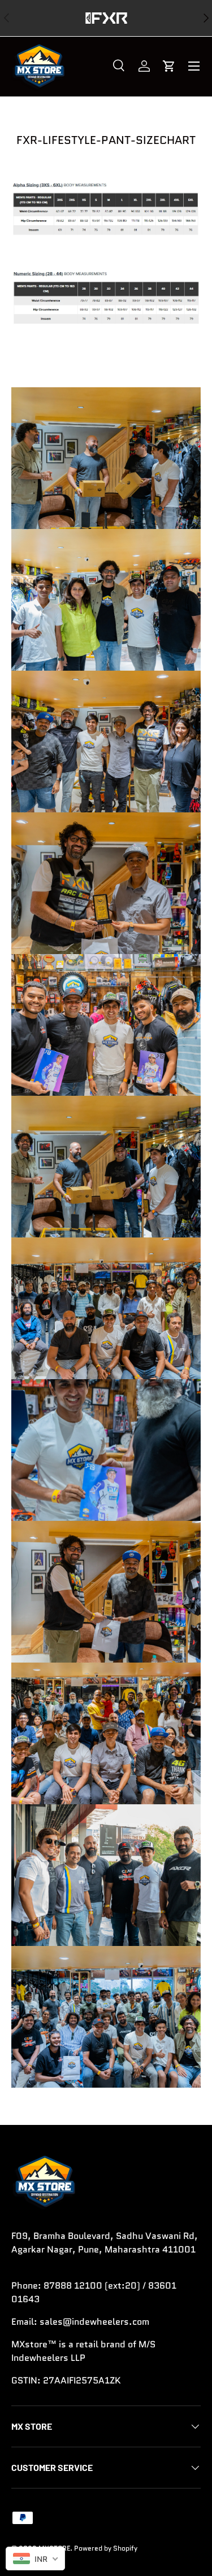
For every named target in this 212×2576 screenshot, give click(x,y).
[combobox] (35, 2558)
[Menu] (194, 66)
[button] (169, 66)
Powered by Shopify (106, 2548)
